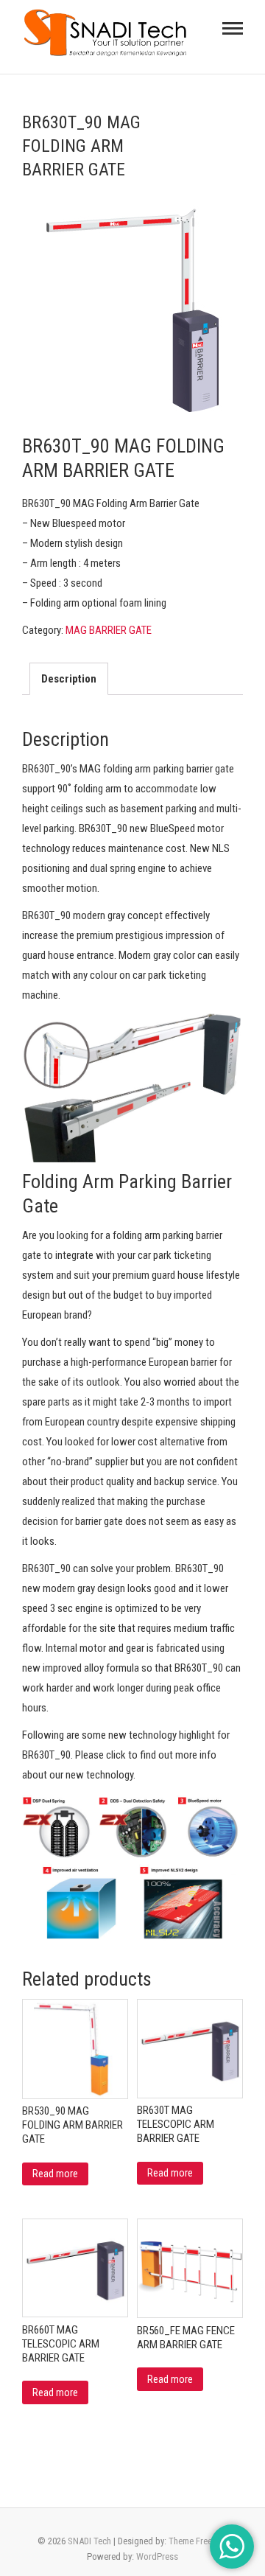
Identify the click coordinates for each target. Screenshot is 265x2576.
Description (69, 679)
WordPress (157, 2556)
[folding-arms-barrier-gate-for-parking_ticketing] (132, 308)
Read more (55, 2174)
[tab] (69, 679)
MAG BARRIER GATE (109, 630)
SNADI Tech (89, 2541)
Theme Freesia (196, 2541)
